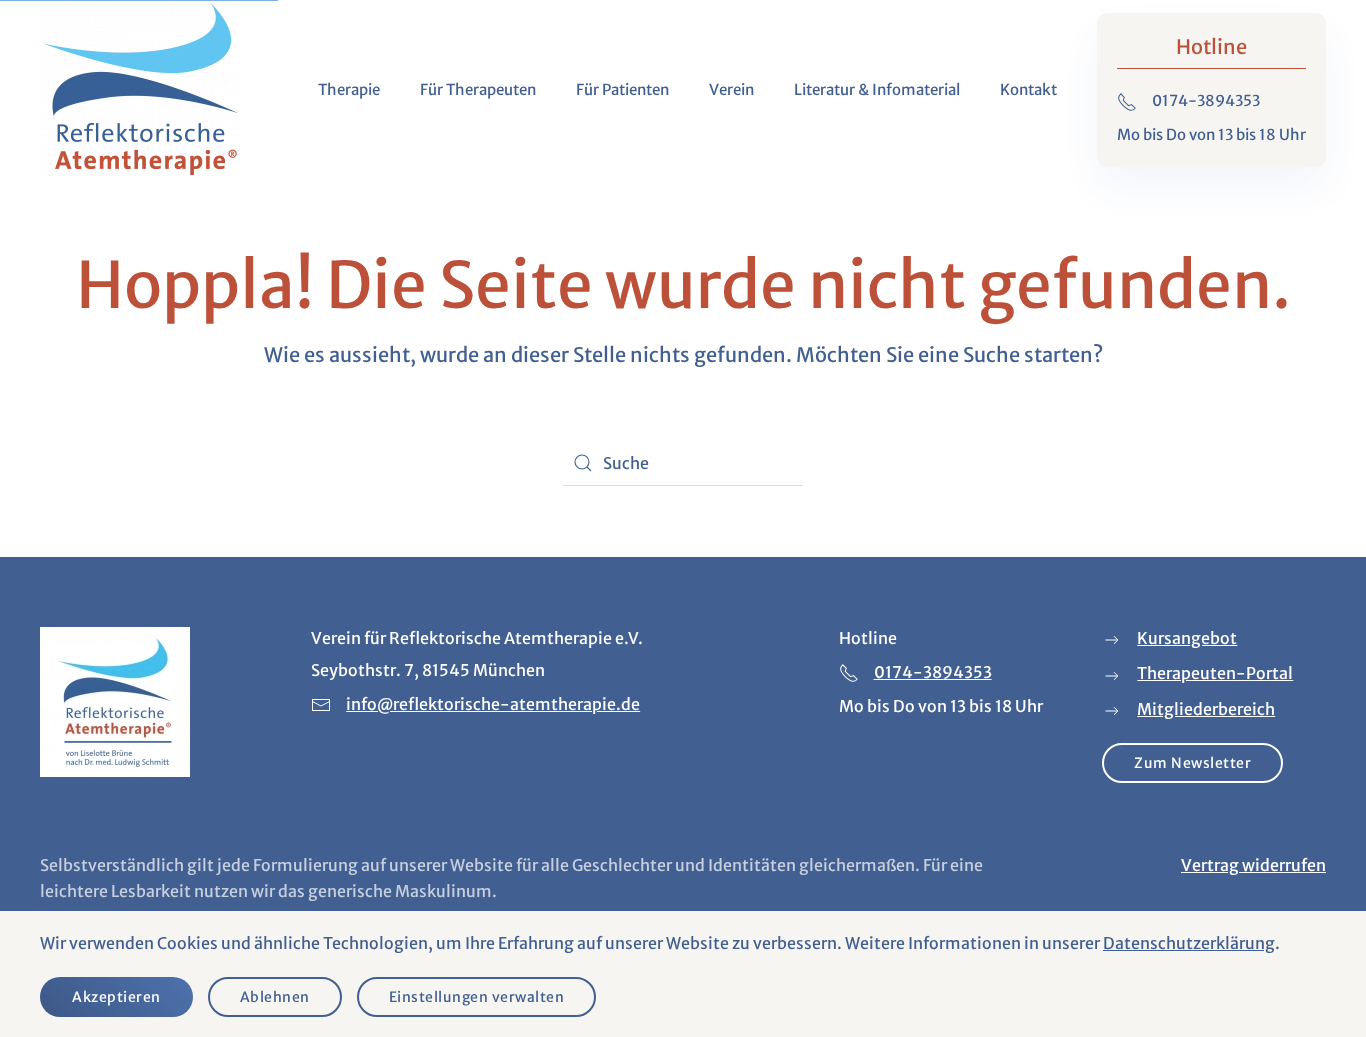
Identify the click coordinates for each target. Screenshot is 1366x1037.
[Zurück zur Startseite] (140, 90)
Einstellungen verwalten (477, 997)
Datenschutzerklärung (1189, 943)
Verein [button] (731, 89)
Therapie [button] (349, 89)
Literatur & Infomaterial (877, 89)
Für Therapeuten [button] (478, 89)
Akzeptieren (116, 997)
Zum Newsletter (1192, 763)
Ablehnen (275, 997)
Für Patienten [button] (622, 89)
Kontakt (1028, 89)
